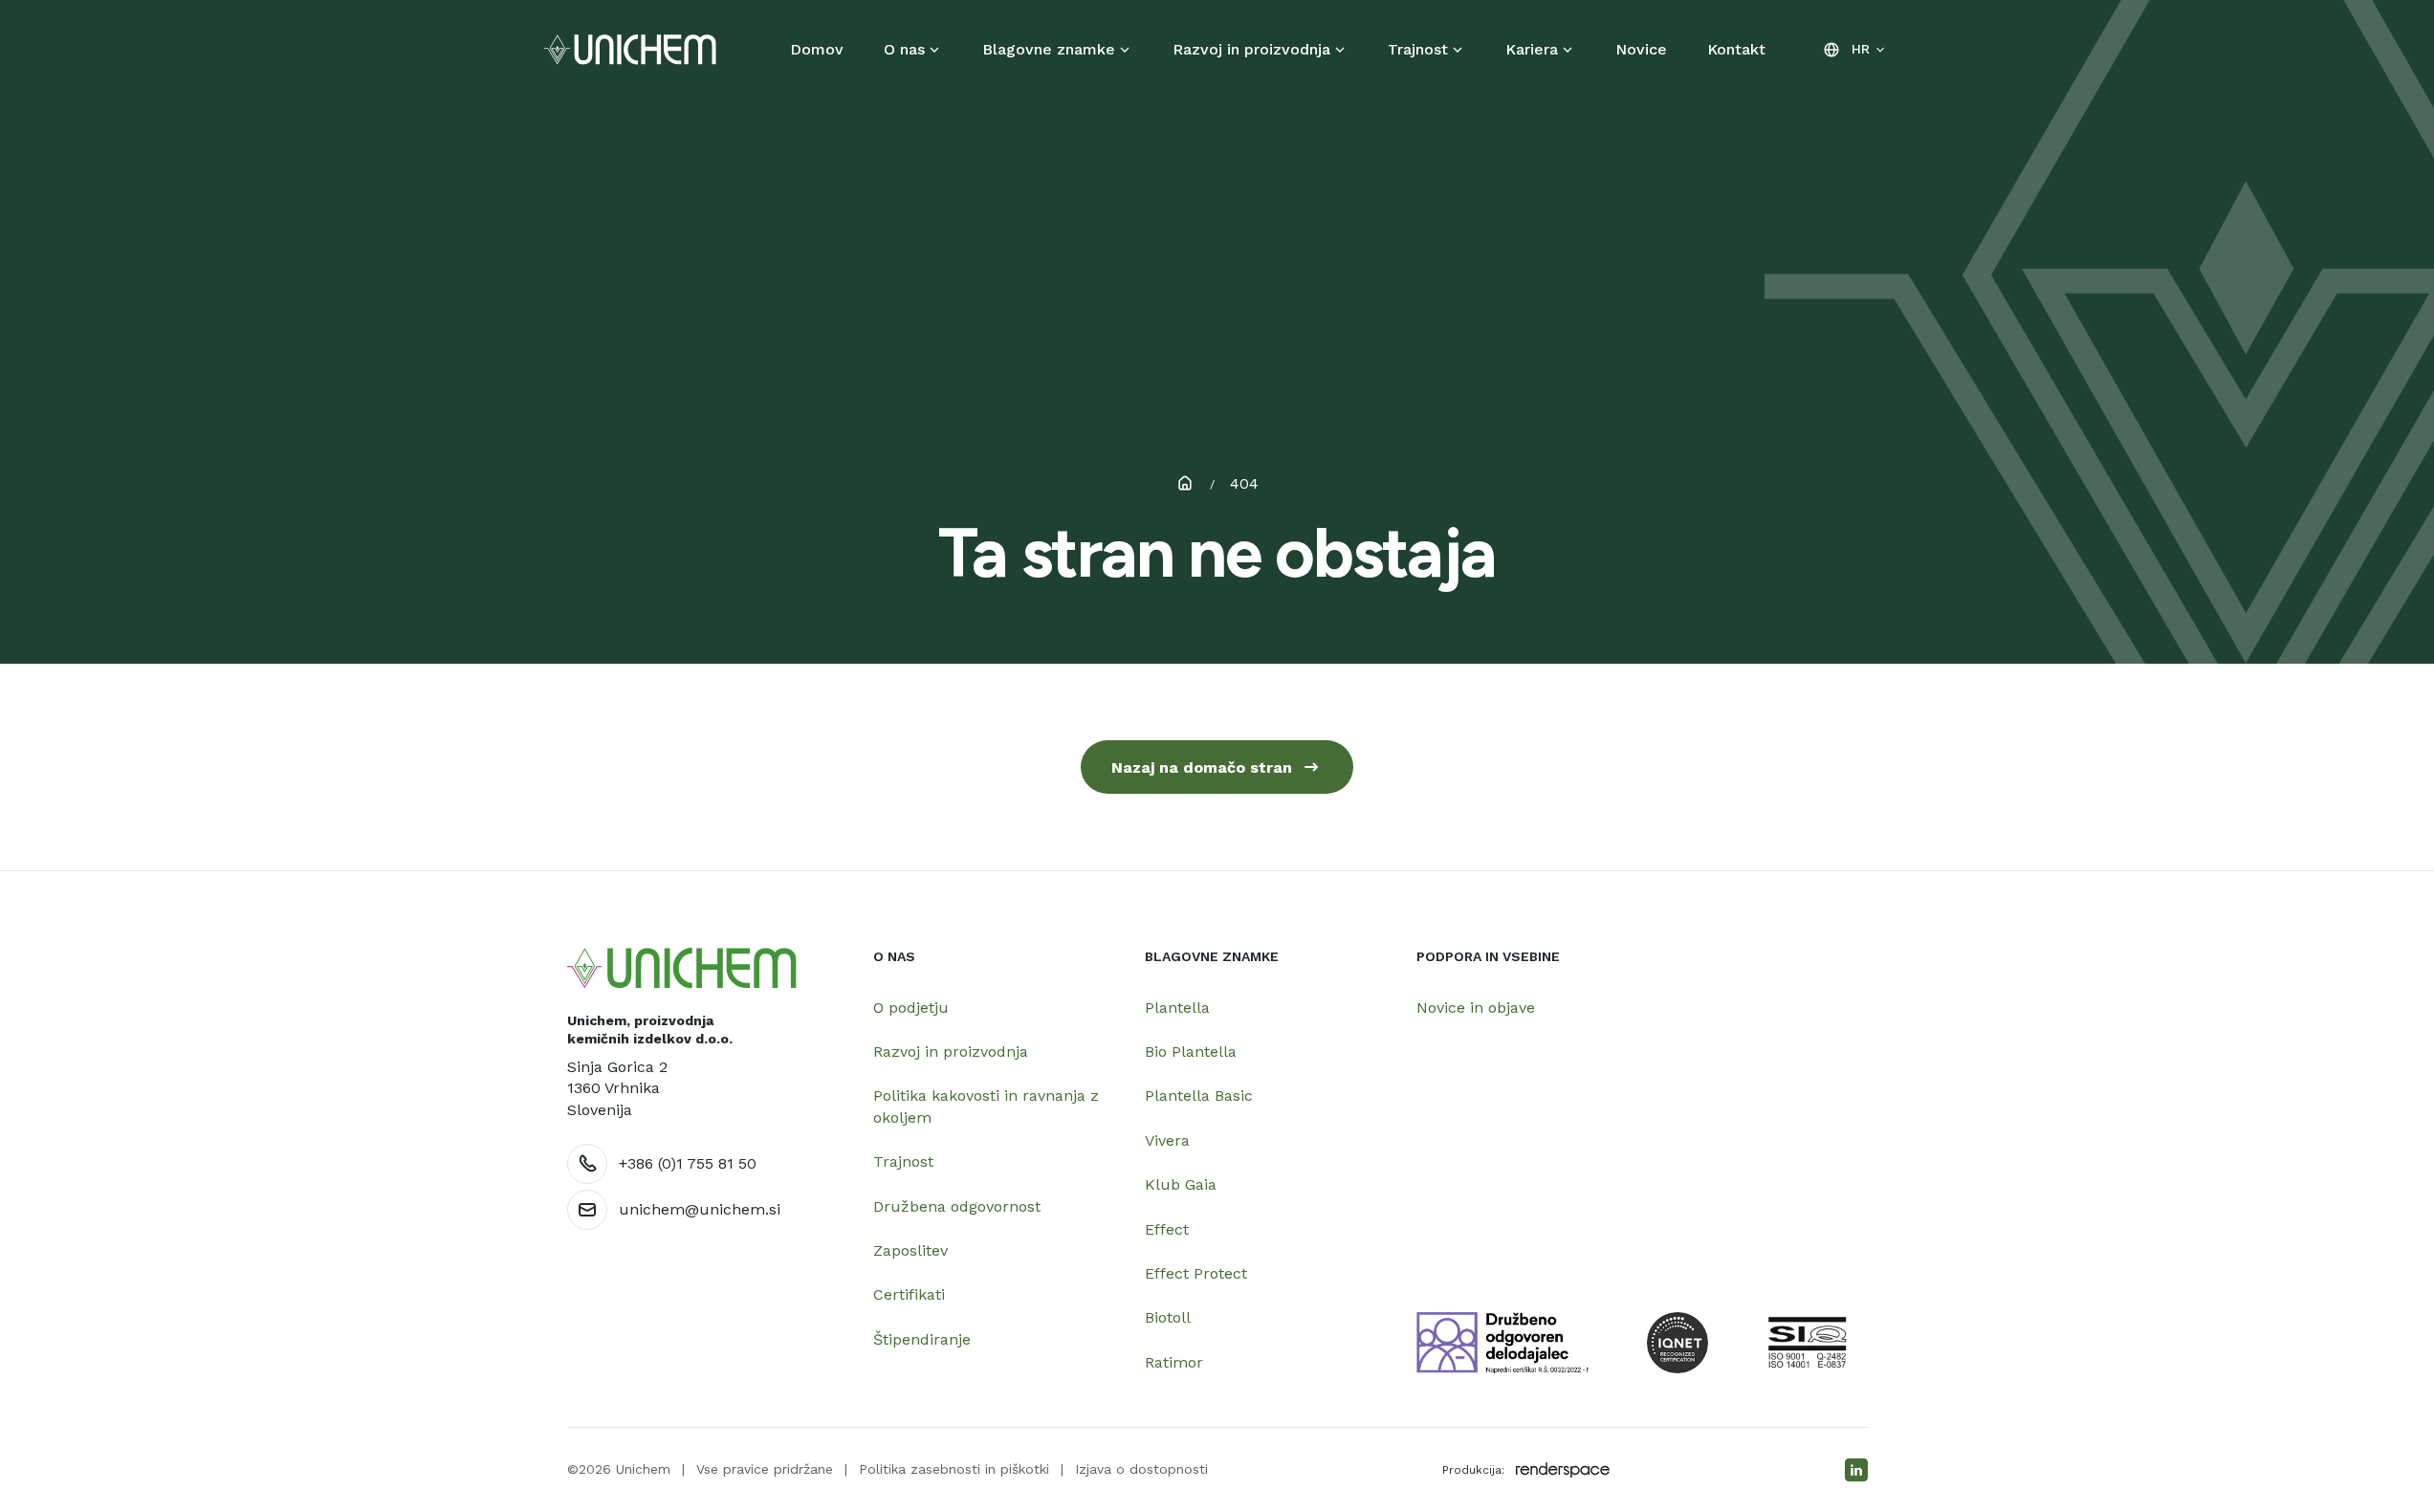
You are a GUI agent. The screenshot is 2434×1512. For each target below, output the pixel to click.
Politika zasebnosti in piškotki (954, 1469)
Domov (817, 49)
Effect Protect (1196, 1273)
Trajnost (1418, 49)
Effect (1167, 1229)
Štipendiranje (922, 1339)
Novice (1641, 49)
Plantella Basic (1199, 1096)
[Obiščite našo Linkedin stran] (1856, 1470)
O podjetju (911, 1008)
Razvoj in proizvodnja (1251, 49)
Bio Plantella (1191, 1052)
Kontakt (1736, 49)
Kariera (1532, 49)
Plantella (1177, 1008)
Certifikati (909, 1294)
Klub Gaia (1181, 1184)
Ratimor (1174, 1362)
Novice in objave (1476, 1008)
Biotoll (1168, 1317)
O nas (904, 49)
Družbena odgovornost (957, 1206)
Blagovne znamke (1049, 49)
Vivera (1167, 1140)
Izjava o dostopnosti (1141, 1469)
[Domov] (630, 50)
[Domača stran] (682, 968)
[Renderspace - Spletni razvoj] (1563, 1470)
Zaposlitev (910, 1250)
